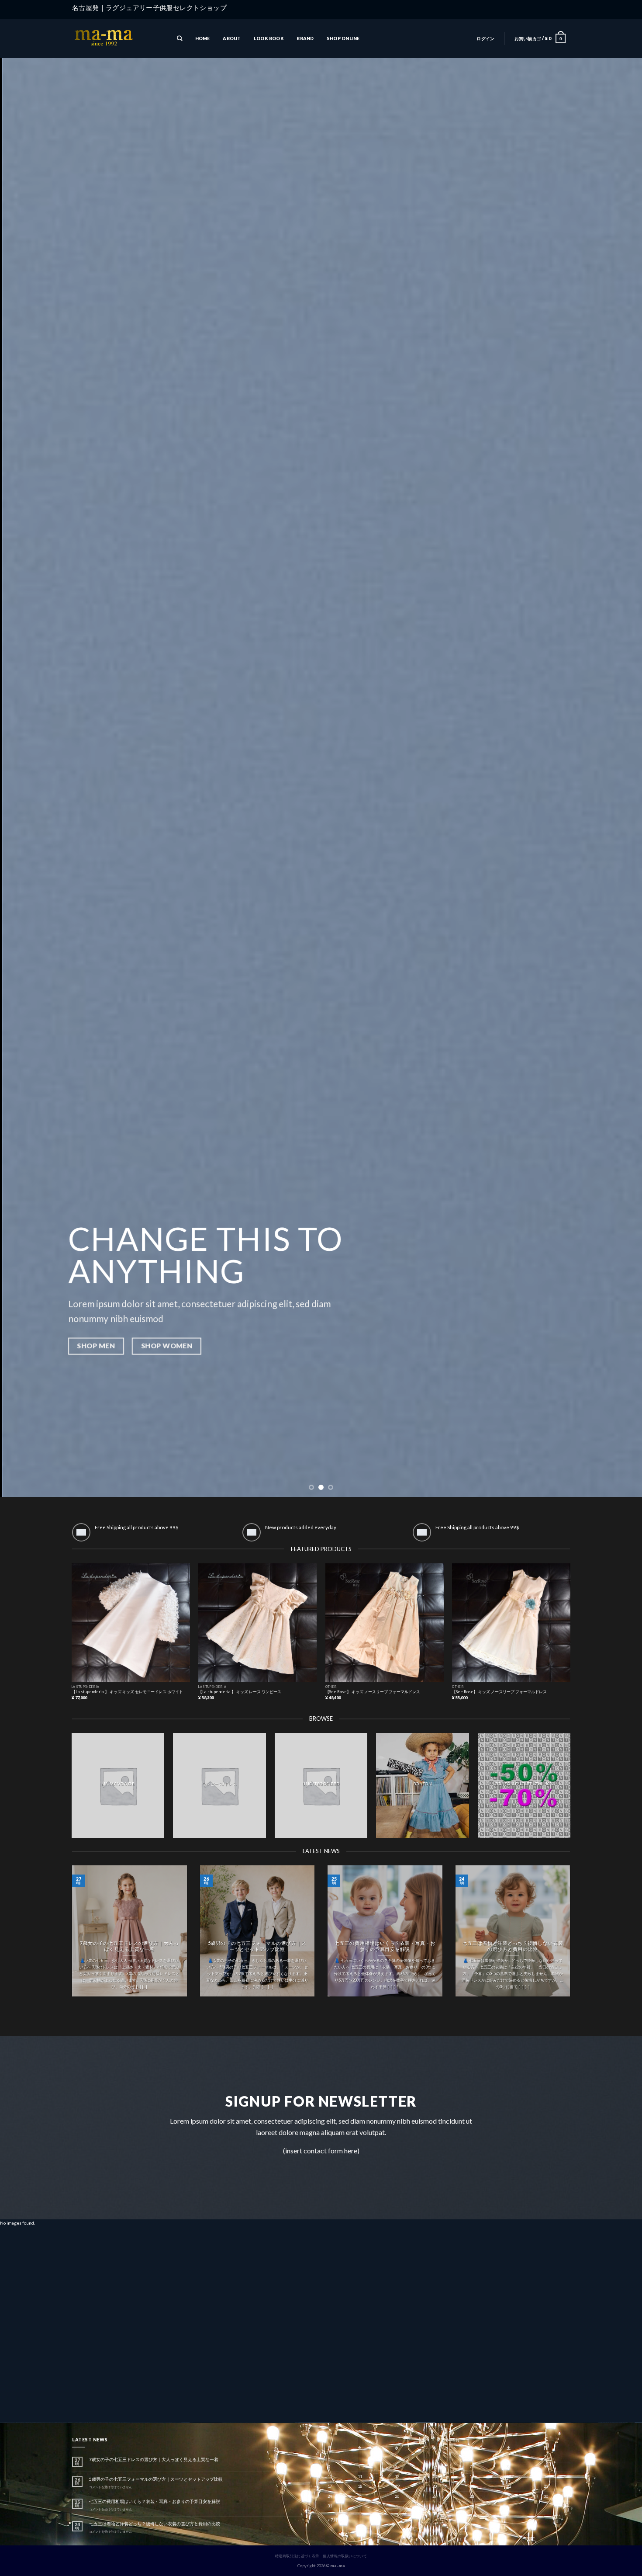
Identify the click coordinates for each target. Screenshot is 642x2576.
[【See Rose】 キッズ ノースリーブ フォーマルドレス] (385, 1623)
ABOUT (232, 38)
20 (435, 2486)
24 (330, 2496)
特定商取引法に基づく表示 (297, 2556)
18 (360, 2486)
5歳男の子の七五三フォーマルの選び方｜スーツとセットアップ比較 (257, 1946)
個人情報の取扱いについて (345, 2556)
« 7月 (333, 2520)
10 (330, 2477)
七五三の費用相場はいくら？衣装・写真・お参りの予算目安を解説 (385, 1946)
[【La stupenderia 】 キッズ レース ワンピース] (257, 1623)
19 (397, 2486)
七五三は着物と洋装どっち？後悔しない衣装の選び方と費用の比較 (513, 1946)
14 (472, 2477)
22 (509, 2486)
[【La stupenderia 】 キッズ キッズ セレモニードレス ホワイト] (131, 1623)
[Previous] (24, 748)
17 (330, 2486)
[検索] (179, 39)
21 (472, 2486)
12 (397, 2477)
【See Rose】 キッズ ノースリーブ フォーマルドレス (373, 1692)
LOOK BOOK (269, 38)
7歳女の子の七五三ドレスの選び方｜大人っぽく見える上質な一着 (129, 1946)
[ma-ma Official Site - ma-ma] (116, 39)
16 (546, 2477)
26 (397, 2496)
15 (509, 2477)
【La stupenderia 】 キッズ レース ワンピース (240, 1692)
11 (360, 2477)
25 (360, 2496)
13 (435, 2477)
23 (546, 2486)
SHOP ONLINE (343, 38)
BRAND (305, 38)
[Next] (618, 748)
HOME (203, 38)
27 (435, 2496)
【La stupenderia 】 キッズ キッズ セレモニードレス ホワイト (127, 1692)
